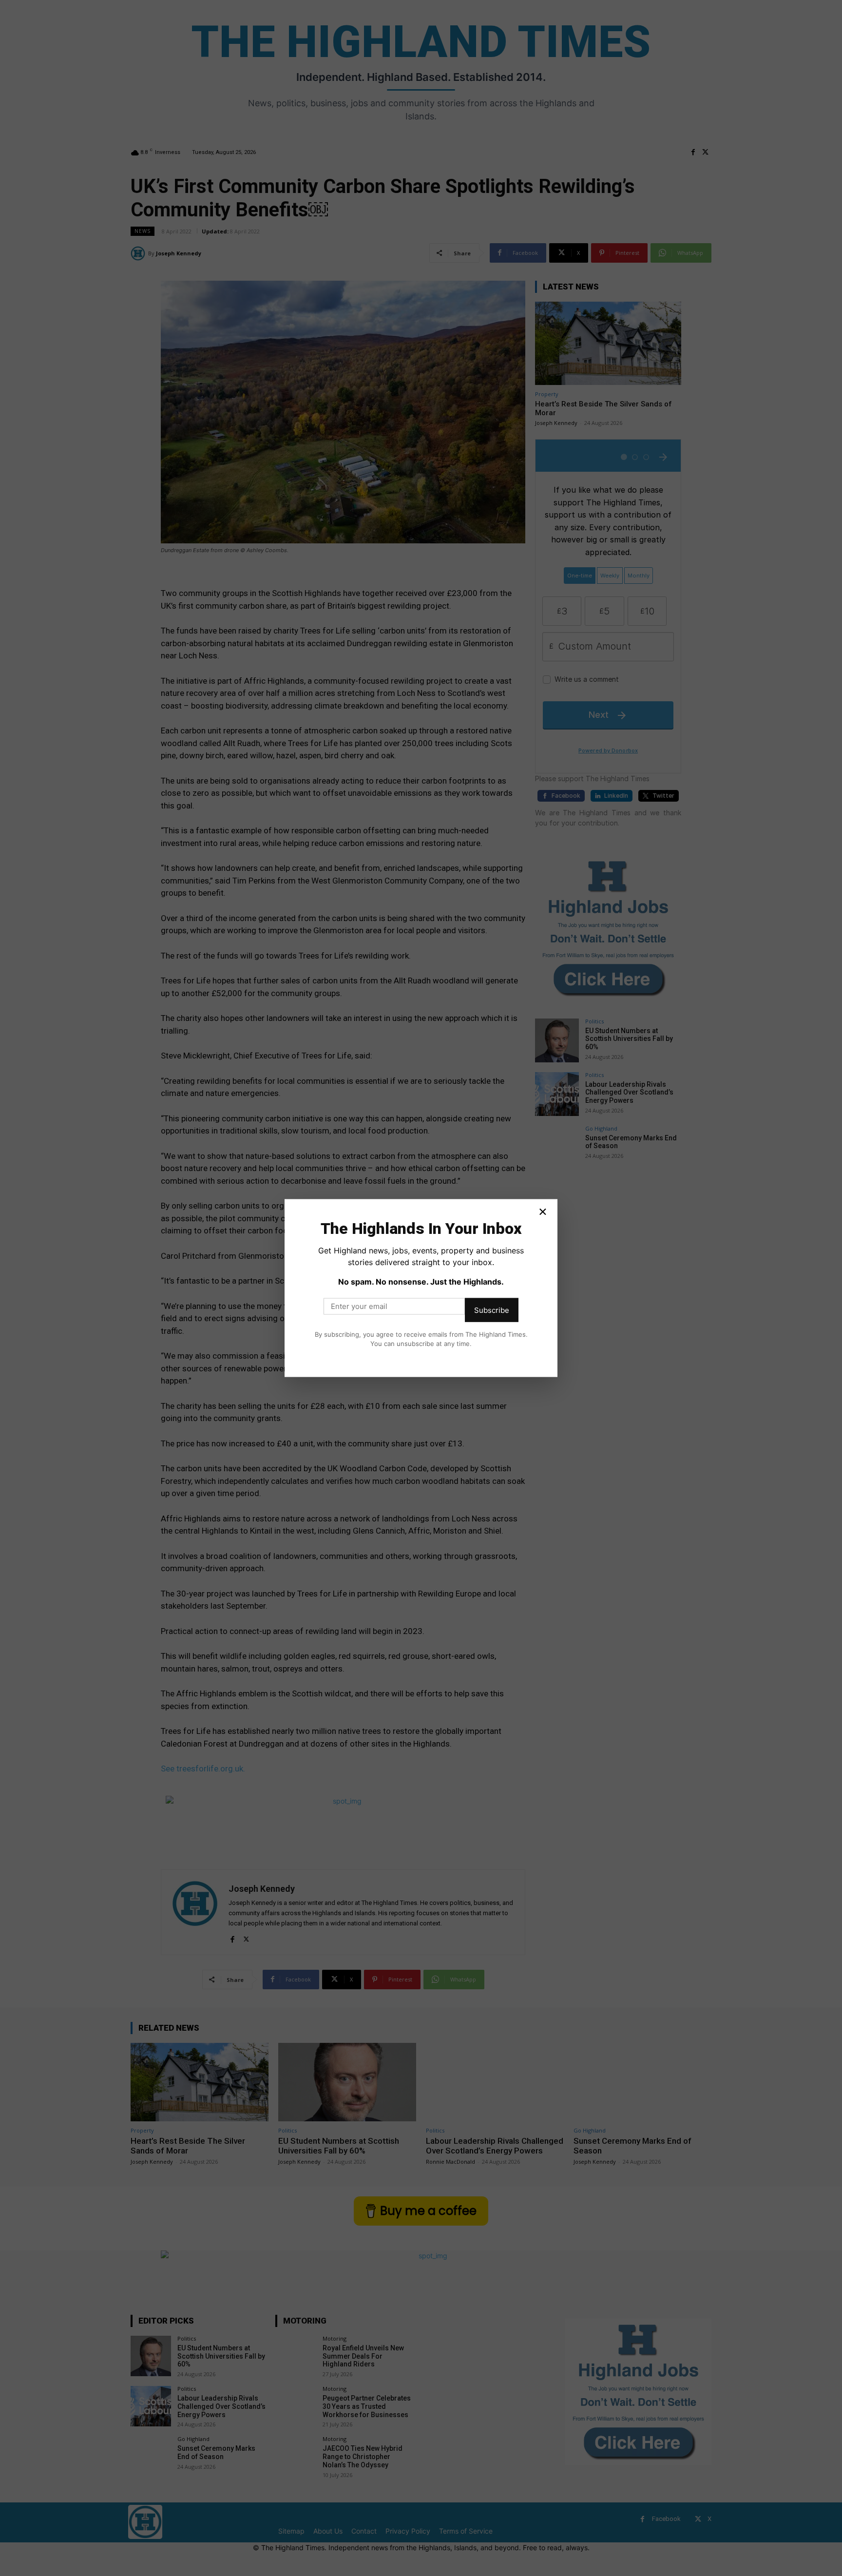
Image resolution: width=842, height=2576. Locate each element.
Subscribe (492, 1310)
